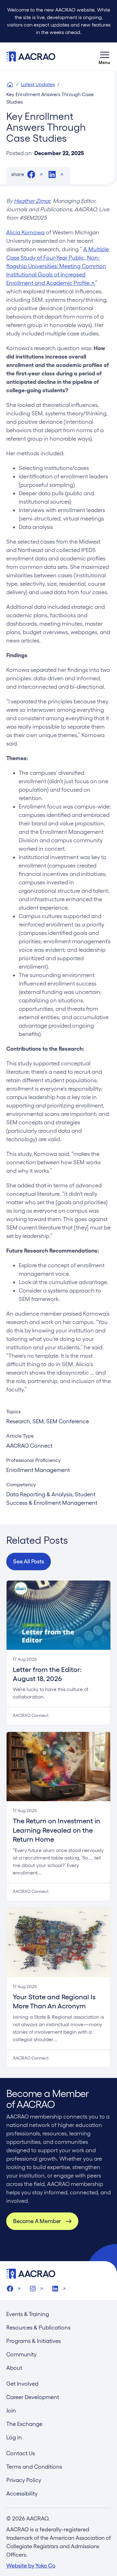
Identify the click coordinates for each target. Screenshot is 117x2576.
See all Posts (29, 1561)
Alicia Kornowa (25, 232)
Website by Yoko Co (31, 2566)
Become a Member (37, 2221)
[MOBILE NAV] (105, 56)
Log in (14, 2437)
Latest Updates (38, 84)
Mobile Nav (105, 56)
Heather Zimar (32, 201)
